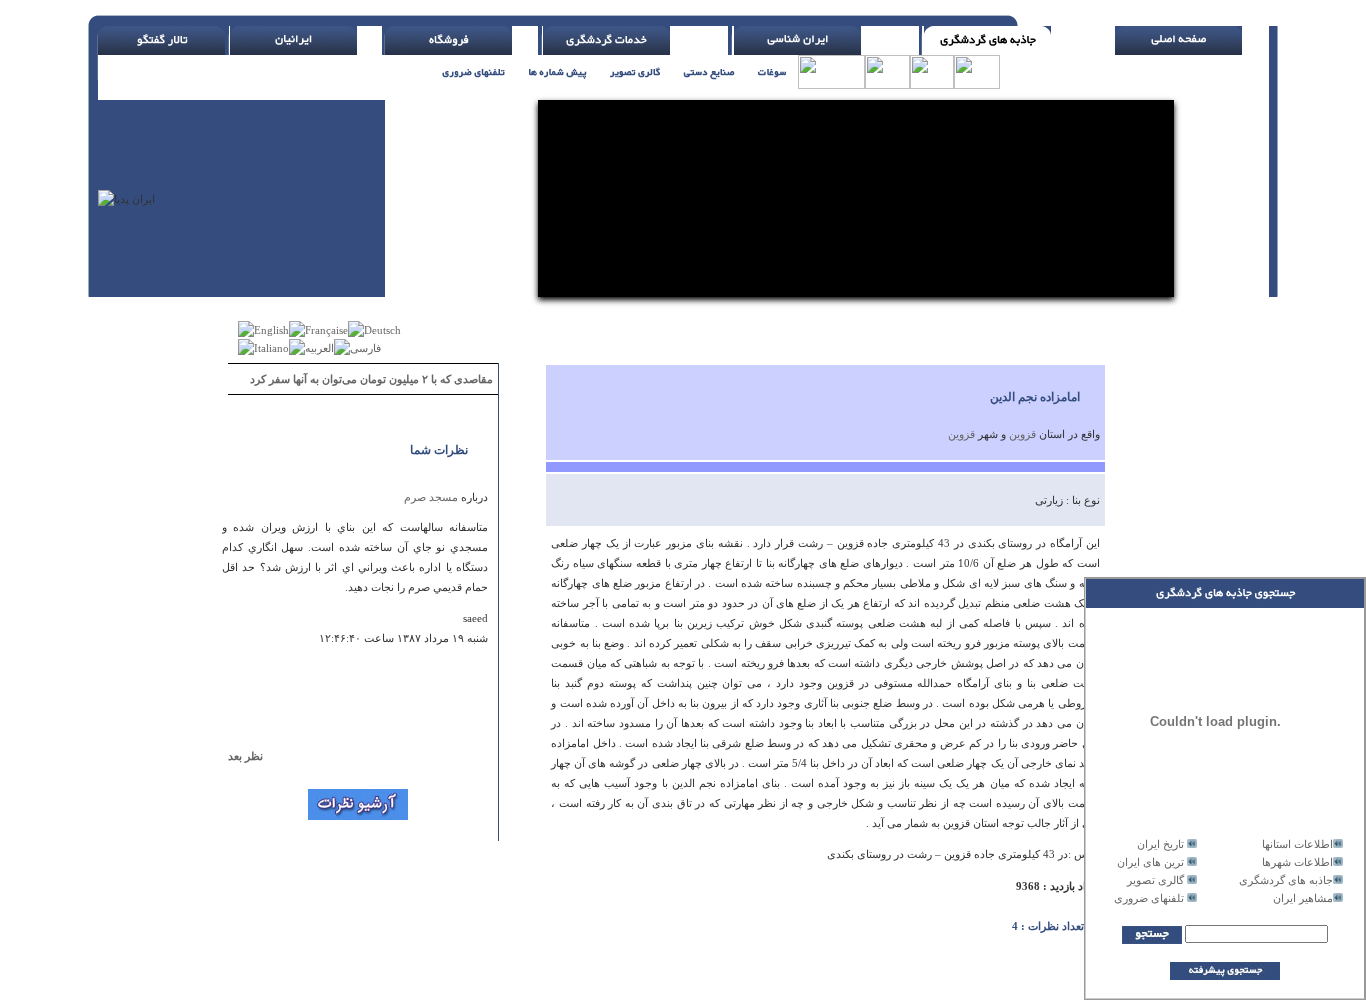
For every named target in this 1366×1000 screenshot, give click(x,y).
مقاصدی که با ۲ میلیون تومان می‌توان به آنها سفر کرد (371, 379)
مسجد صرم (431, 497)
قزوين (1022, 434)
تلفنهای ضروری (1149, 898)
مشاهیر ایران (1303, 898)
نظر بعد (254, 756)
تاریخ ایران (1160, 844)
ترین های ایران (1150, 862)
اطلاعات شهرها (1297, 862)
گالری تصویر (1155, 880)
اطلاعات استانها (1297, 844)
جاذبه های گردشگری (1286, 880)
